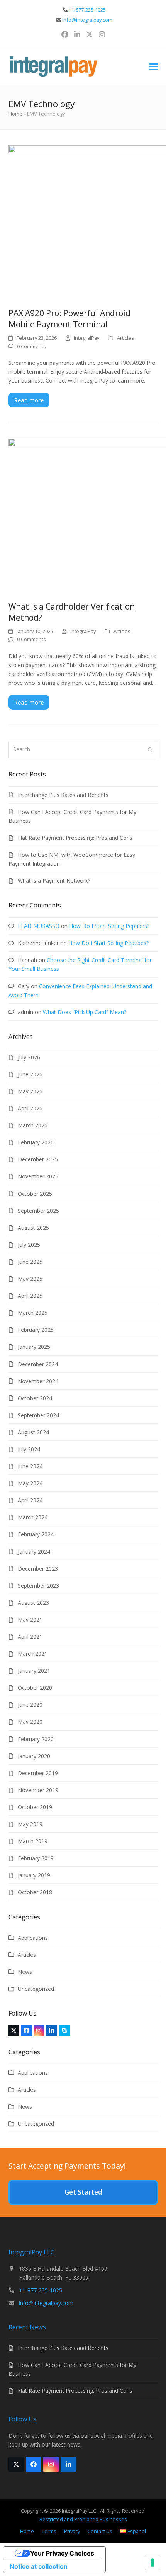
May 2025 (30, 1279)
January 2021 (34, 1671)
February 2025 (36, 1330)
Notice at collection (39, 2566)
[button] (154, 67)
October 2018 (35, 1892)
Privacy (72, 2531)
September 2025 (38, 1211)
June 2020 (30, 1705)
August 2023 (33, 1603)
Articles (125, 338)
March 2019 (33, 1841)
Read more (29, 400)
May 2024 (30, 1483)
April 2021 (30, 1637)
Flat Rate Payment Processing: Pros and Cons (75, 838)
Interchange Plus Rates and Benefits (63, 795)
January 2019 (34, 1875)
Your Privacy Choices (62, 2553)
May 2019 (30, 1824)
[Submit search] (150, 749)
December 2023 (38, 1569)
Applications (33, 1938)
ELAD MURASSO (39, 926)
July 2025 (29, 1245)
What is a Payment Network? (54, 881)
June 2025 (30, 1262)
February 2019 (36, 1858)
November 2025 (38, 1176)
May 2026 (30, 1091)
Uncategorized (36, 1989)
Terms (49, 2531)
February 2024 (36, 1534)
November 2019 (38, 1790)
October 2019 (35, 1807)
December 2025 (38, 1159)
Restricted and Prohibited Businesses (83, 2519)
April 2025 (30, 1296)
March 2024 (33, 1517)
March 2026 (33, 1125)
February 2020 (36, 1739)
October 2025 (35, 1194)
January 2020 (34, 1756)
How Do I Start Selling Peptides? (109, 926)
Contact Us (100, 2531)
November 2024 (38, 1381)
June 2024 (30, 1466)
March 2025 (33, 1313)
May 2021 (30, 1620)
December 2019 (38, 1773)
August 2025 (33, 1228)
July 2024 (29, 1449)
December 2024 (38, 1364)
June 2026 (30, 1074)
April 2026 (30, 1108)
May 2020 (30, 1722)
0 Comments (31, 346)
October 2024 (35, 1398)
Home (15, 114)
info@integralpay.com (87, 20)
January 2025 (34, 1347)
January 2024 (34, 1552)
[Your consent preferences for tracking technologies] (152, 2562)
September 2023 (38, 1586)
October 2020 (35, 1688)
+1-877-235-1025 (87, 10)
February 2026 (36, 1142)
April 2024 (30, 1500)
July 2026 (29, 1057)
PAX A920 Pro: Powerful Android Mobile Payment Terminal (69, 319)
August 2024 (33, 1432)
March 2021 (33, 1654)
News (25, 1972)
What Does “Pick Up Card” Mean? (85, 1012)
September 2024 (38, 1415)
